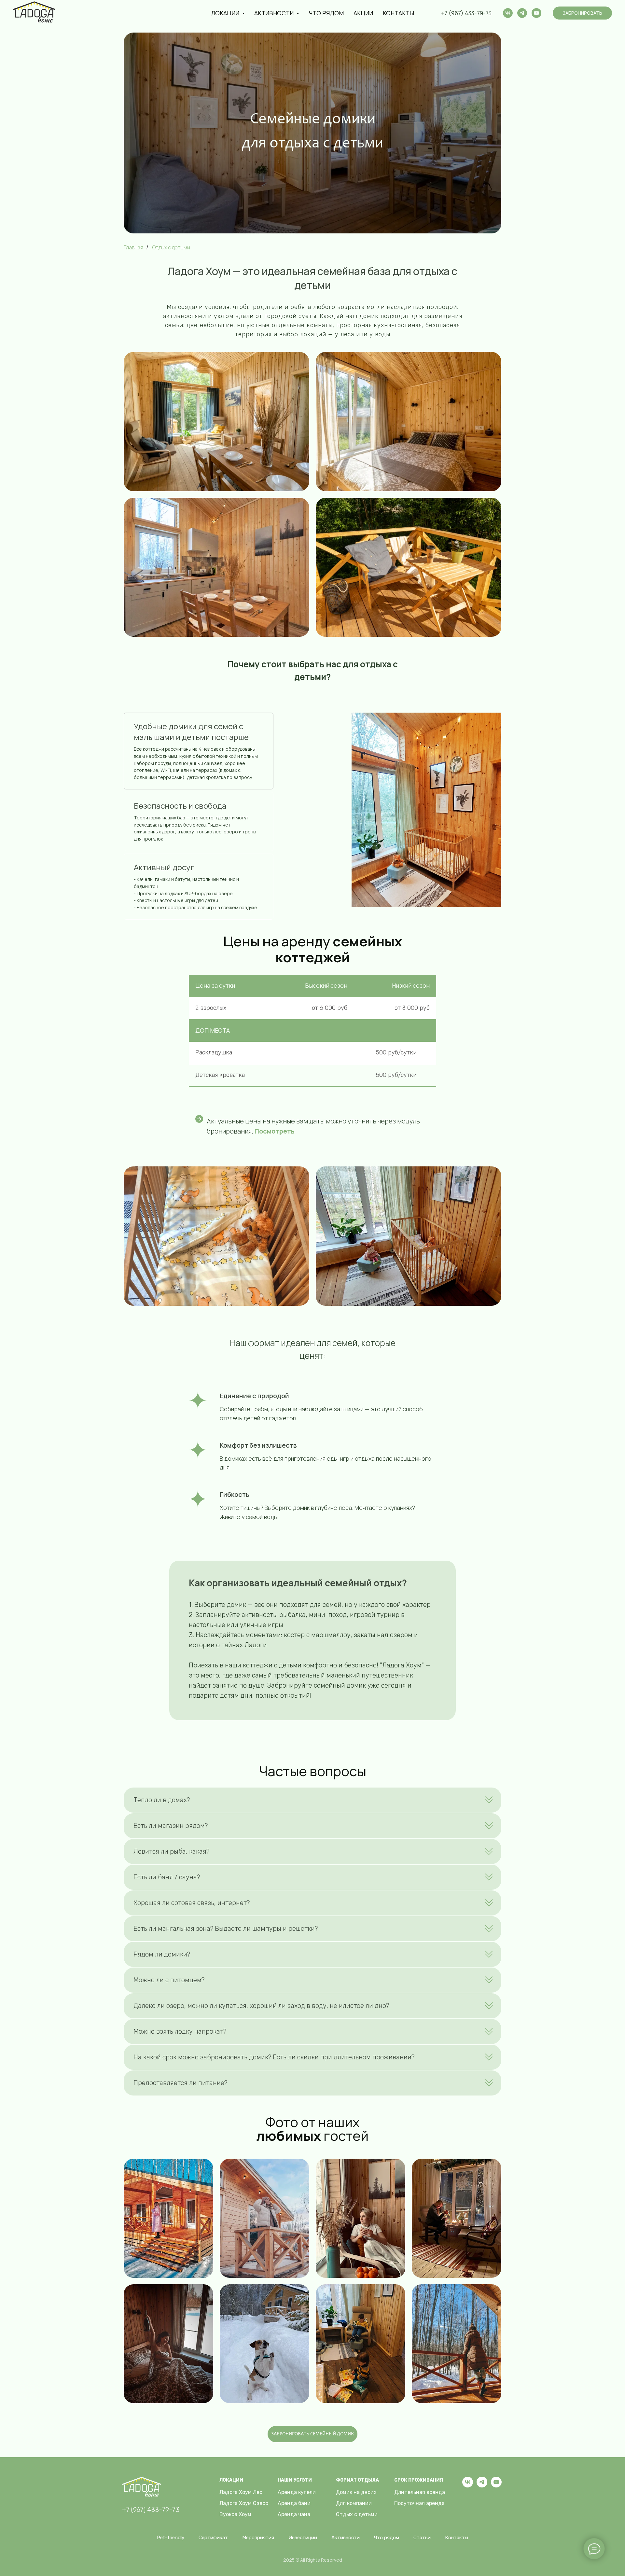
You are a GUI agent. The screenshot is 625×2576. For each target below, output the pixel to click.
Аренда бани (294, 2503)
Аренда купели (297, 2492)
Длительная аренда (420, 2492)
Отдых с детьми (357, 2514)
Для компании (354, 2503)
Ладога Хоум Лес (241, 2492)
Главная (133, 248)
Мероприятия (258, 2538)
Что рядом (326, 13)
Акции (363, 13)
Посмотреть (275, 1131)
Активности (346, 2538)
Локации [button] (226, 13)
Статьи (422, 2538)
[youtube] (536, 13)
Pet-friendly (171, 2538)
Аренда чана (294, 2514)
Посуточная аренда (419, 2503)
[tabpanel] (394, 810)
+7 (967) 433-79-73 (466, 13)
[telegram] (522, 13)
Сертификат (213, 2538)
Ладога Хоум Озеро (244, 2503)
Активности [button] (275, 13)
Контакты (398, 13)
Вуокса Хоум (235, 2514)
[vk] (508, 13)
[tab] (199, 751)
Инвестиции (303, 2538)
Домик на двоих (356, 2492)
